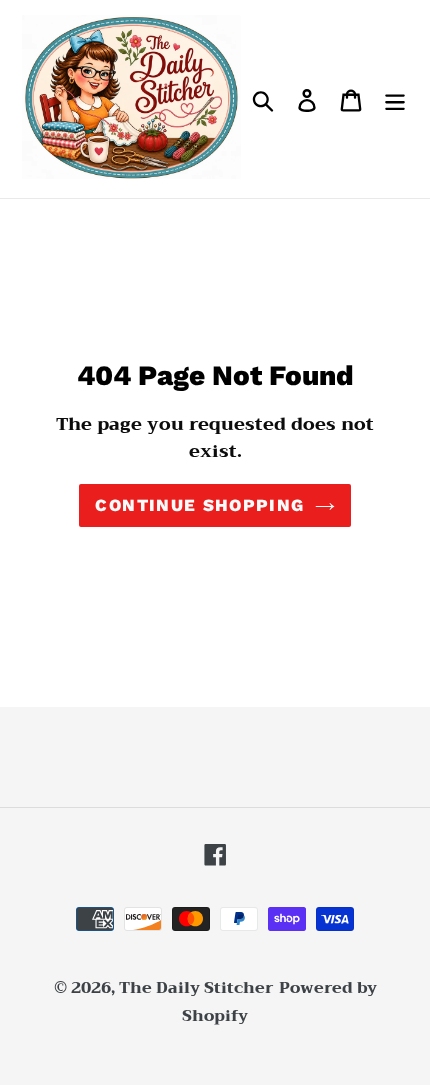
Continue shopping (199, 505)
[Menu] (395, 99)
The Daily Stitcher (196, 988)
